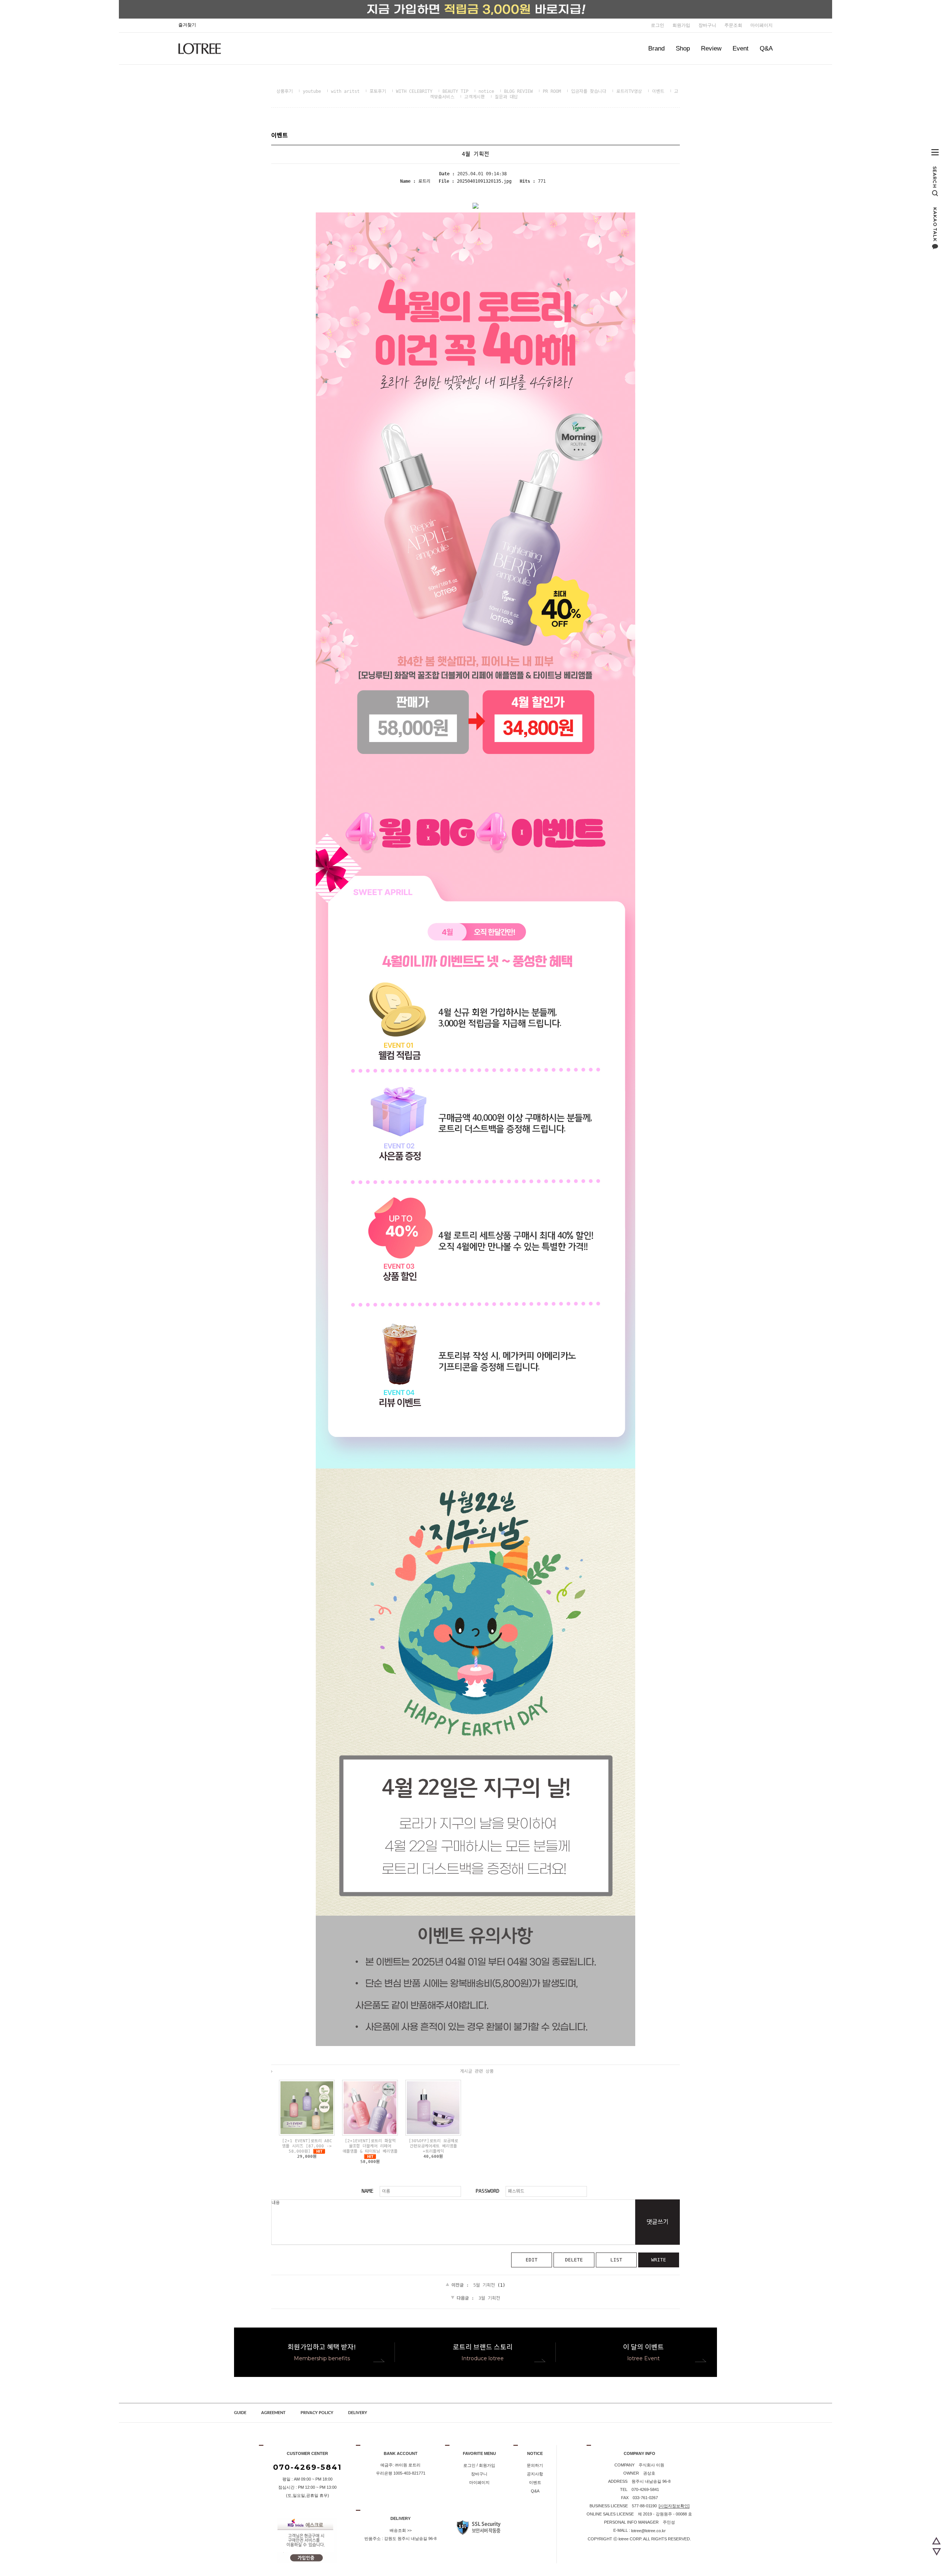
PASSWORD (487, 2191)
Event (741, 48)
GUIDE (240, 2413)
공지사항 (535, 2474)
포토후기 (378, 91)
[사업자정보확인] (674, 2506)
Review (711, 48)
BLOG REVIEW (518, 91)
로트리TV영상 (629, 91)
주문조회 (733, 25)
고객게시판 (475, 97)
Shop (683, 48)
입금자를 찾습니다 (589, 91)
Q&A (766, 48)
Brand (656, 48)
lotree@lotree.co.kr (648, 2531)
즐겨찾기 (187, 25)
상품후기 (285, 91)
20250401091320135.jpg (484, 181)
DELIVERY (358, 2413)
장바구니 (707, 25)
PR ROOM (552, 91)
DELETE (574, 2260)
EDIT (532, 2260)
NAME (367, 2191)
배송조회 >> (401, 2530)
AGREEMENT (273, 2413)
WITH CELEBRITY (414, 91)
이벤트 (658, 91)
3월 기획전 (489, 2298)
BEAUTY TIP (455, 91)
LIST (616, 2260)
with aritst (345, 91)
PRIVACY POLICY (317, 2413)
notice (486, 91)
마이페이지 (762, 25)
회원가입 (681, 25)
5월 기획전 (484, 2285)
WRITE (659, 2260)
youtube (312, 91)
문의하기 (535, 2465)
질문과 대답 (506, 97)
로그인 (658, 25)
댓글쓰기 (658, 2222)
